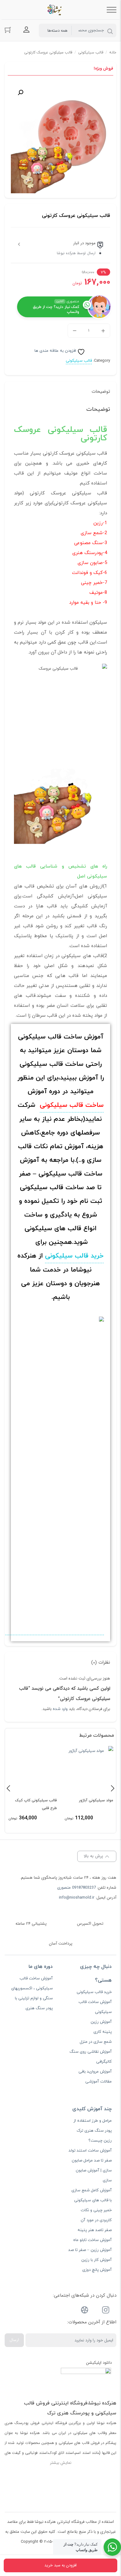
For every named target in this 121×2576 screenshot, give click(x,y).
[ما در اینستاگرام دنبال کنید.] (106, 2311)
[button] (20, 93)
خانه (113, 53)
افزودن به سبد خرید (60, 2565)
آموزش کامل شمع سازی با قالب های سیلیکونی (92, 2195)
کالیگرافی (104, 2062)
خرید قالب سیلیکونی (74, 1256)
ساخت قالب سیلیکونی (72, 1105)
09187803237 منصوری (76, 1888)
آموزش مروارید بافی (95, 2072)
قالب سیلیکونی (91, 53)
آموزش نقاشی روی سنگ (91, 2052)
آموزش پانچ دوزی (97, 2270)
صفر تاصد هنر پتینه (95, 2230)
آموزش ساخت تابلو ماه (92, 2240)
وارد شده (60, 1709)
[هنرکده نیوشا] (56, 10)
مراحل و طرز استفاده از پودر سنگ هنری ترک (93, 2126)
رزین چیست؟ (100, 2141)
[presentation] (8, 1788)
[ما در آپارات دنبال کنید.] (85, 2311)
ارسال (14, 2340)
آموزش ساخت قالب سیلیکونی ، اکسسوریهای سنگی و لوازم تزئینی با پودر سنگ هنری (32, 1993)
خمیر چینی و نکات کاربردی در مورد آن (96, 2215)
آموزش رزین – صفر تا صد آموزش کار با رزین (90, 2255)
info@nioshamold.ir (77, 1898)
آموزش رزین (101, 2022)
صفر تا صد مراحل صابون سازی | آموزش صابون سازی (92, 2170)
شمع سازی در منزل (96, 2042)
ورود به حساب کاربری (26, 30)
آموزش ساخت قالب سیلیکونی (95, 2007)
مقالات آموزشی (99, 2082)
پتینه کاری (103, 2032)
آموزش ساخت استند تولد (90, 2151)
